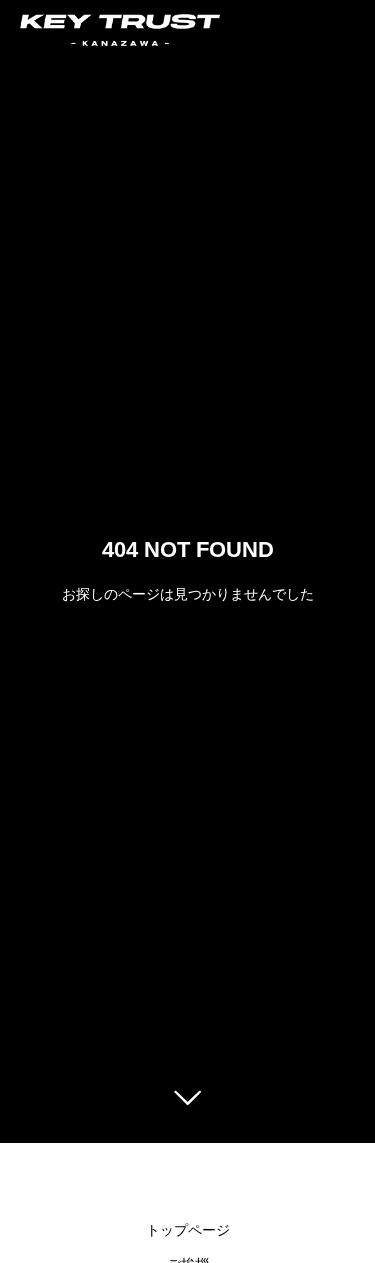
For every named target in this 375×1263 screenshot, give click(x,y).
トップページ (188, 1230)
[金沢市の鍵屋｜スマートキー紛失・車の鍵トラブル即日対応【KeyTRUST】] (120, 30)
